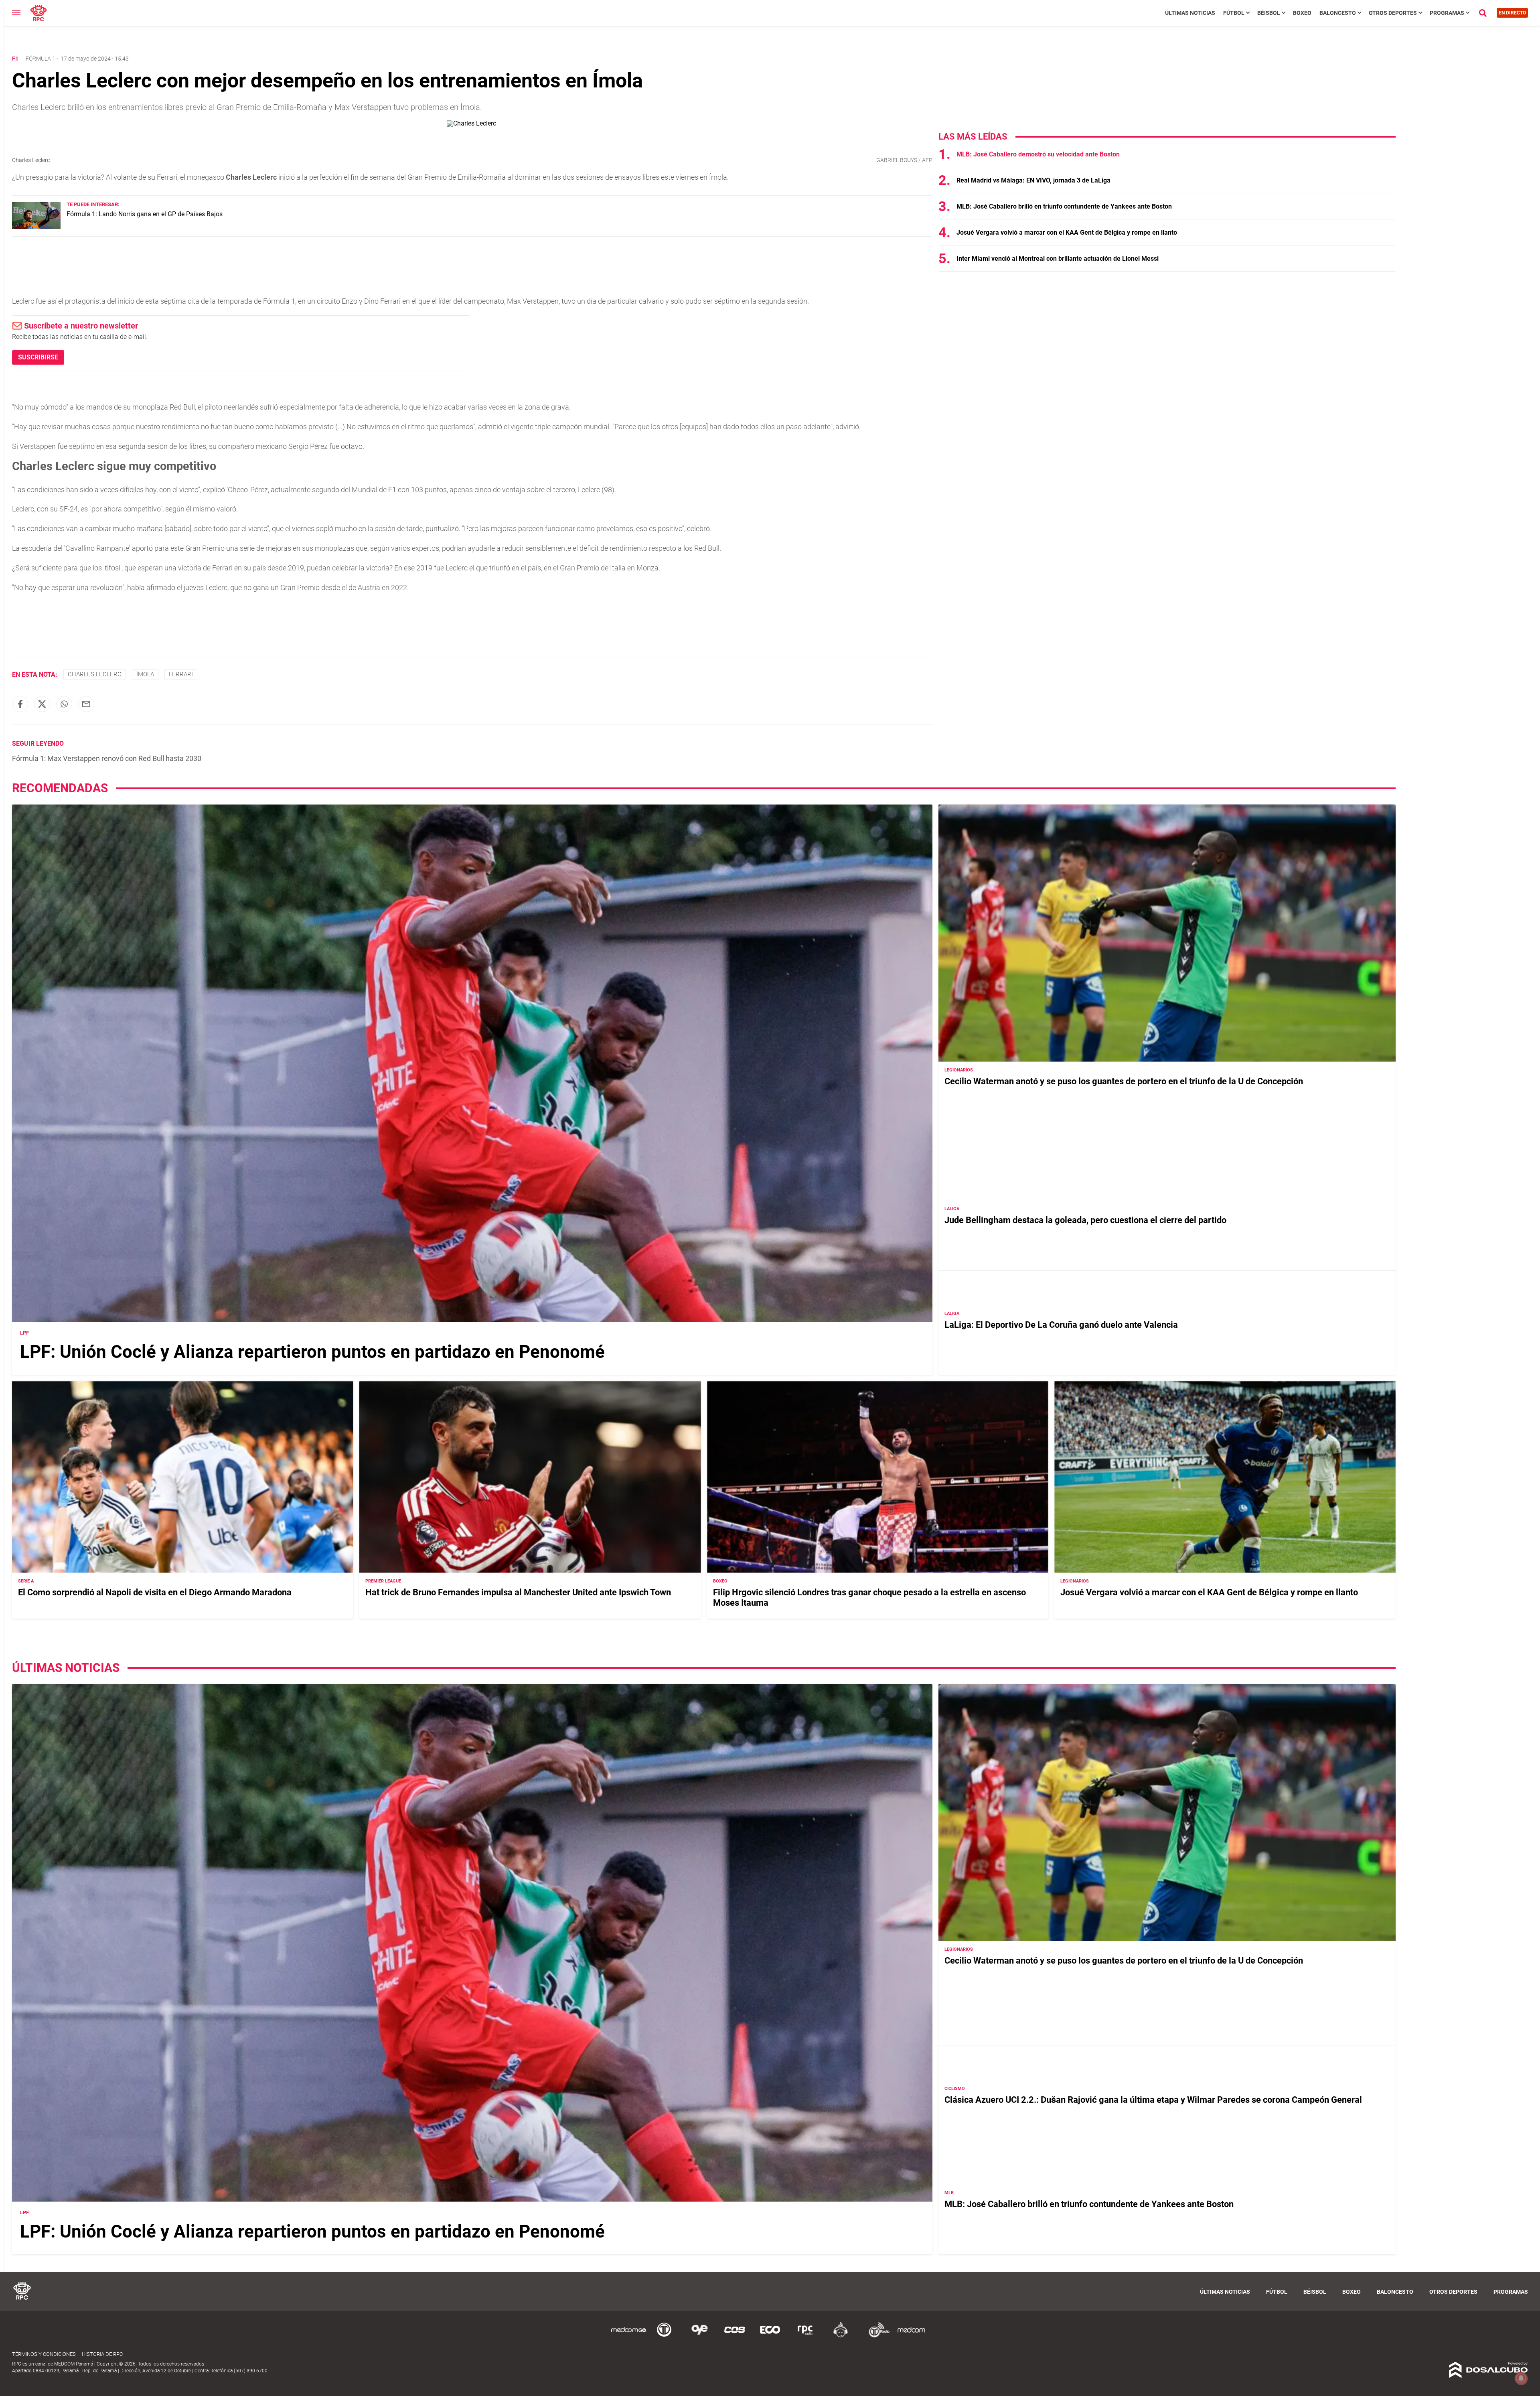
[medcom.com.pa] (911, 2336)
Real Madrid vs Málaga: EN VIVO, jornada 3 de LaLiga (1033, 180)
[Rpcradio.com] (805, 2336)
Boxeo (1302, 13)
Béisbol (1269, 13)
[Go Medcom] (629, 2336)
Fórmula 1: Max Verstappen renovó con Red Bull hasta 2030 (107, 758)
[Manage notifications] (1521, 2378)
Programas (1447, 13)
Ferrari (181, 674)
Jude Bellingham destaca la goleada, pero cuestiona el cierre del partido (1085, 1220)
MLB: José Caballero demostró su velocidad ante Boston (1038, 154)
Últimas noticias (1190, 13)
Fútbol (1234, 13)
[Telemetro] (664, 2336)
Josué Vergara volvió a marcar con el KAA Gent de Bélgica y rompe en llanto (1067, 232)
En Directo (1512, 13)
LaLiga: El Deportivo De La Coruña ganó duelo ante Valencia (1061, 1325)
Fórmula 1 (41, 59)
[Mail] (86, 704)
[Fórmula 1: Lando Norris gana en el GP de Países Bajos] (36, 227)
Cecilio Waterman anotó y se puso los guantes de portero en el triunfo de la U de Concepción (1124, 1081)
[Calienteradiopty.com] (841, 2336)
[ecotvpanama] (770, 2336)
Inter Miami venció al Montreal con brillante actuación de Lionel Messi (1058, 259)
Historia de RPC (102, 2354)
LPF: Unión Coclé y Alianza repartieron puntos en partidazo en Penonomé (312, 1352)
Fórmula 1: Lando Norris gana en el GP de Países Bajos (145, 214)
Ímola (145, 674)
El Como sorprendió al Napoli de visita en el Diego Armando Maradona (155, 1592)
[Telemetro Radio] (876, 2336)
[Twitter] (42, 704)
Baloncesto (1338, 13)
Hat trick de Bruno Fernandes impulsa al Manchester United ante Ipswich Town (518, 1592)
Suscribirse (38, 357)
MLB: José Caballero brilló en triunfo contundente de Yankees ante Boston (1064, 206)
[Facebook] (20, 704)
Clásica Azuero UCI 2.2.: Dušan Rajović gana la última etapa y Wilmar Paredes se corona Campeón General (1153, 2100)
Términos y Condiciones (44, 2354)
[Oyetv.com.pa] (699, 2336)
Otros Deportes (1393, 13)
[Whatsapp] (64, 704)
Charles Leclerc (95, 674)
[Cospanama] (735, 2336)
